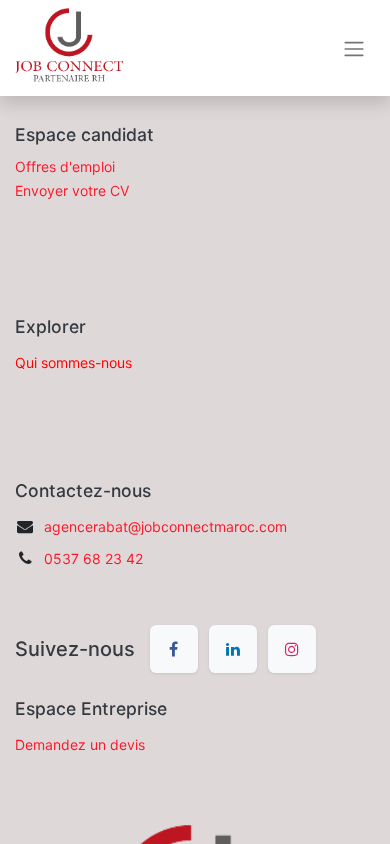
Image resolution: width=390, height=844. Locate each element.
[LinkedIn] (233, 649)
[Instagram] (292, 649)
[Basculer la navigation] (354, 48)
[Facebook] (174, 649)
